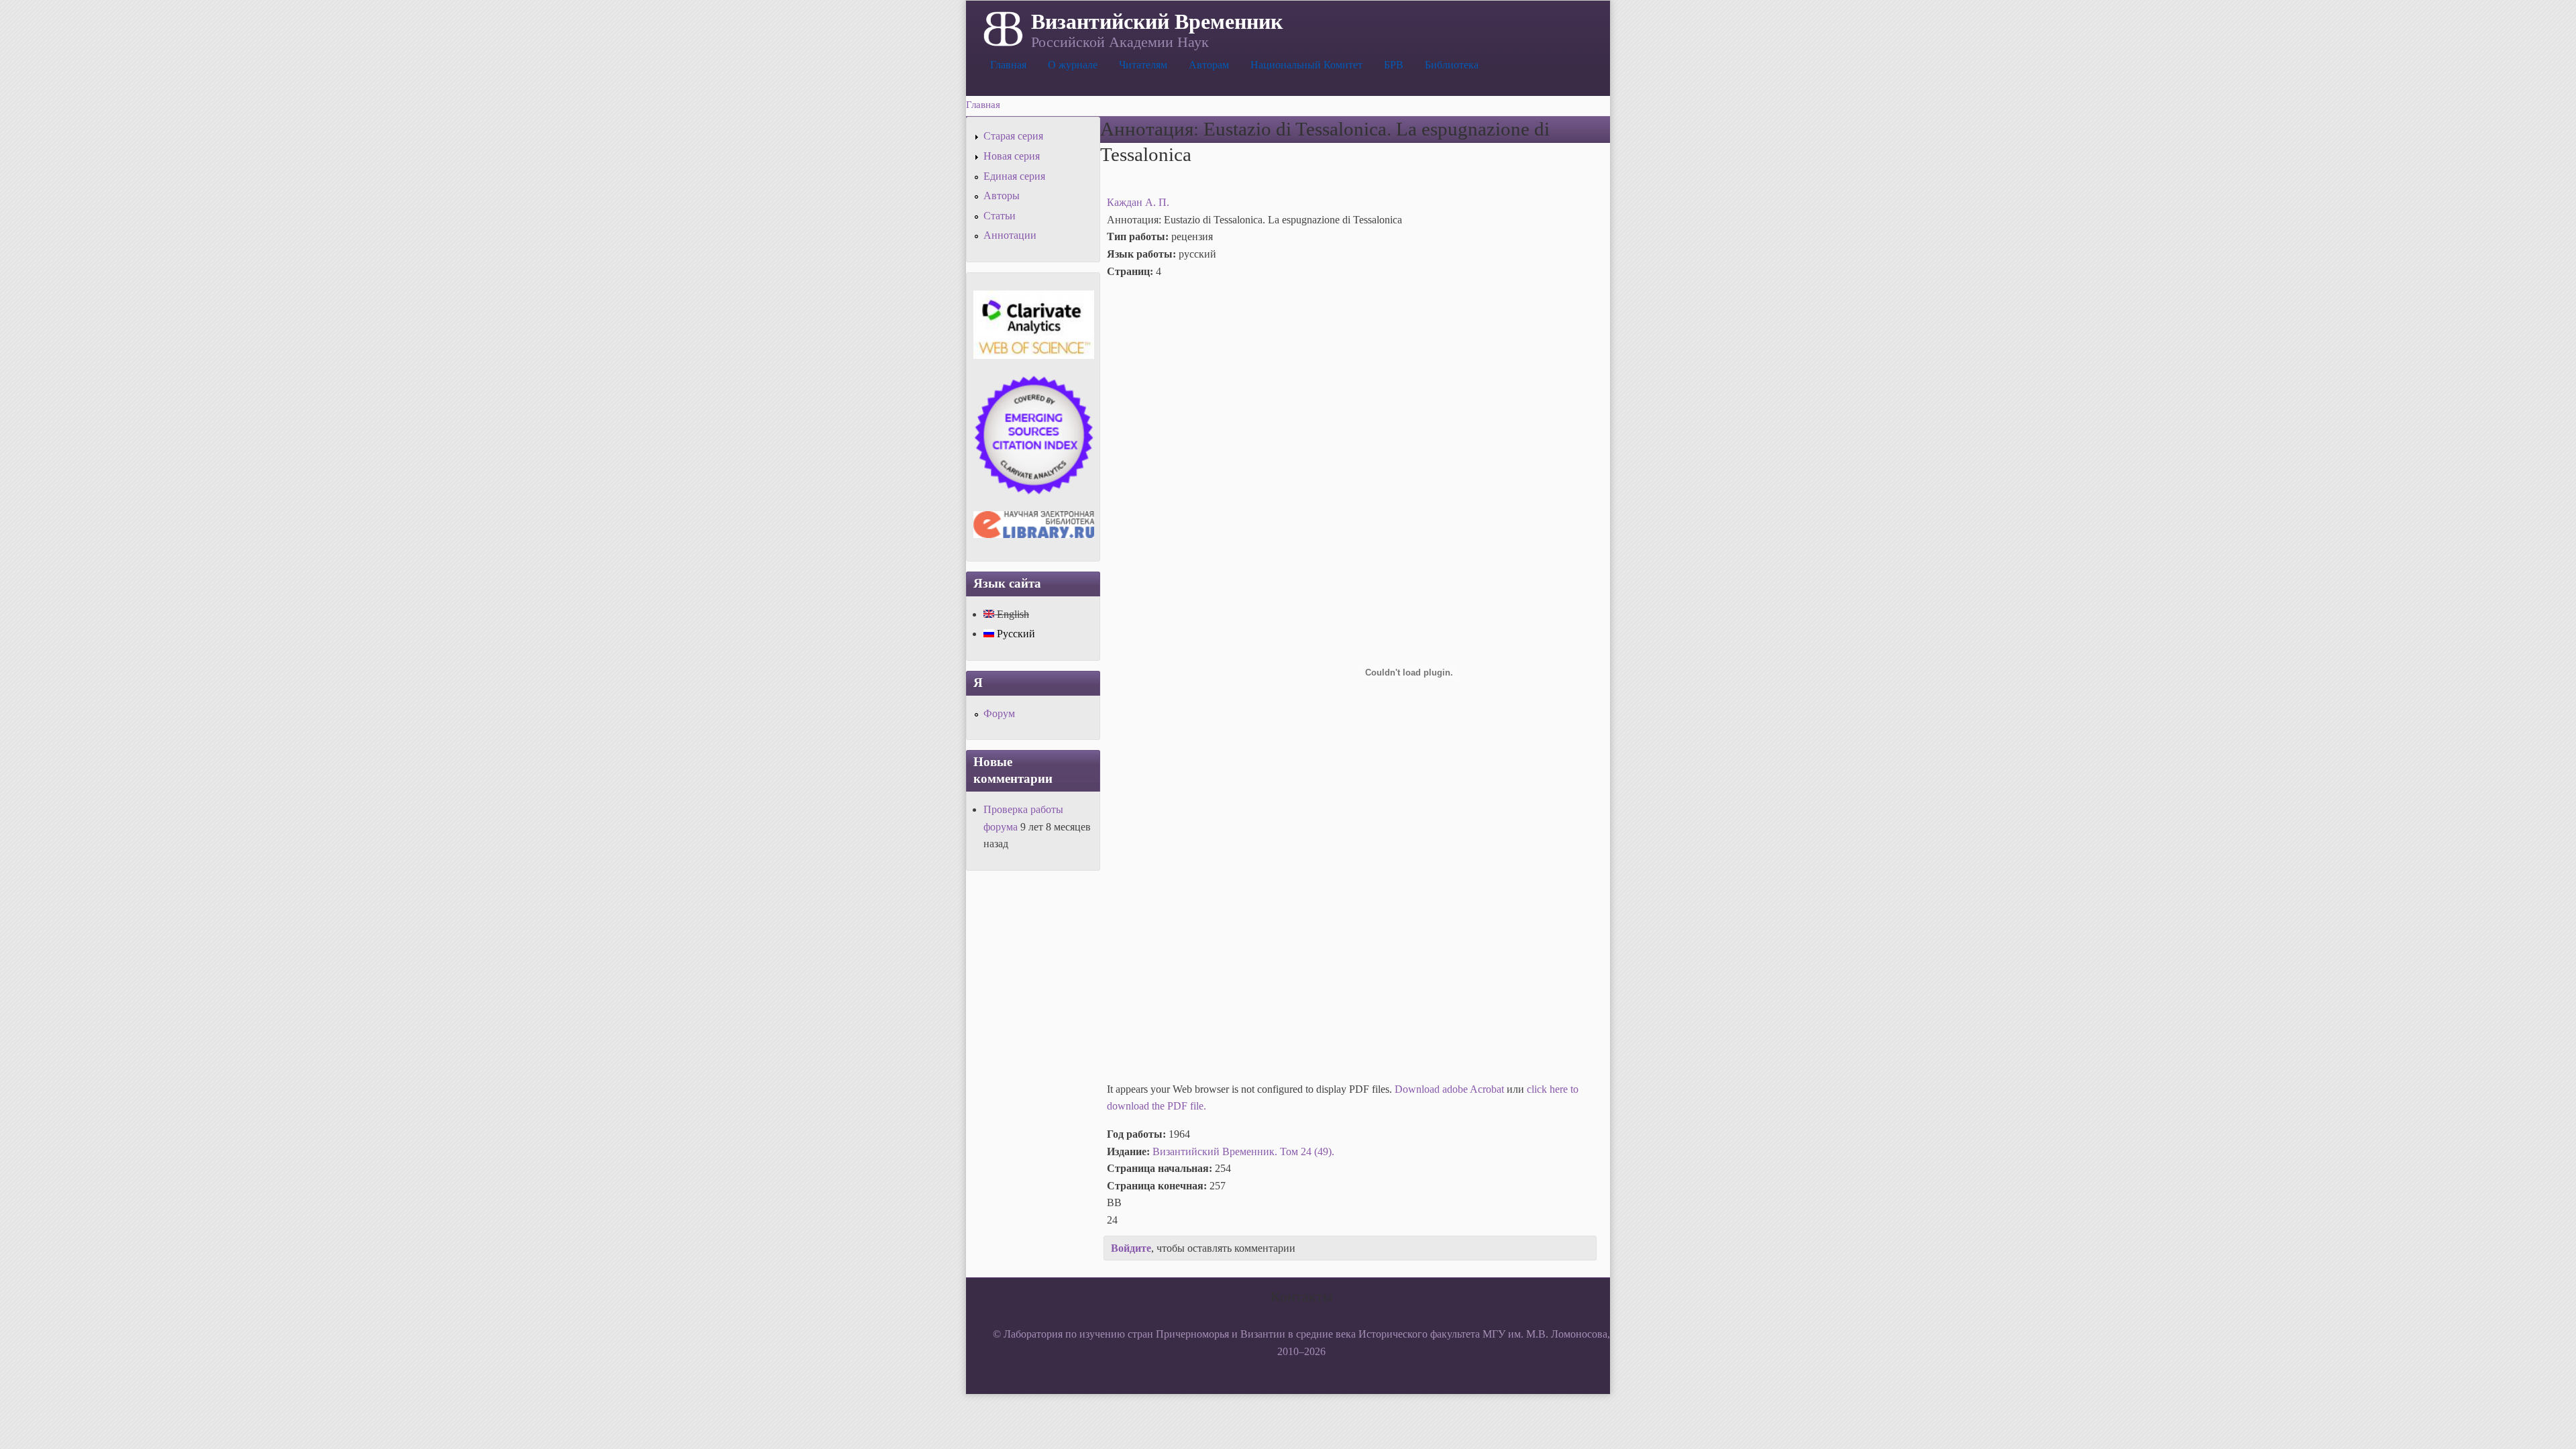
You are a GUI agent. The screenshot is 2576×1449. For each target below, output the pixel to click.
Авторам (1209, 65)
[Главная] (1002, 28)
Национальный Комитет (1306, 65)
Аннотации (1010, 235)
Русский (1015, 634)
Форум (999, 713)
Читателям (1143, 65)
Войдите (1131, 1248)
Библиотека (1452, 65)
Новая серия (1012, 156)
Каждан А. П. (1138, 202)
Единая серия (1014, 176)
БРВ (1394, 65)
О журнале (1073, 65)
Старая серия (1013, 136)
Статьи (1000, 216)
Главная (1008, 65)
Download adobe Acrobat (1451, 1089)
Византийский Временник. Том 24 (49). (1243, 1151)
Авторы (1002, 196)
